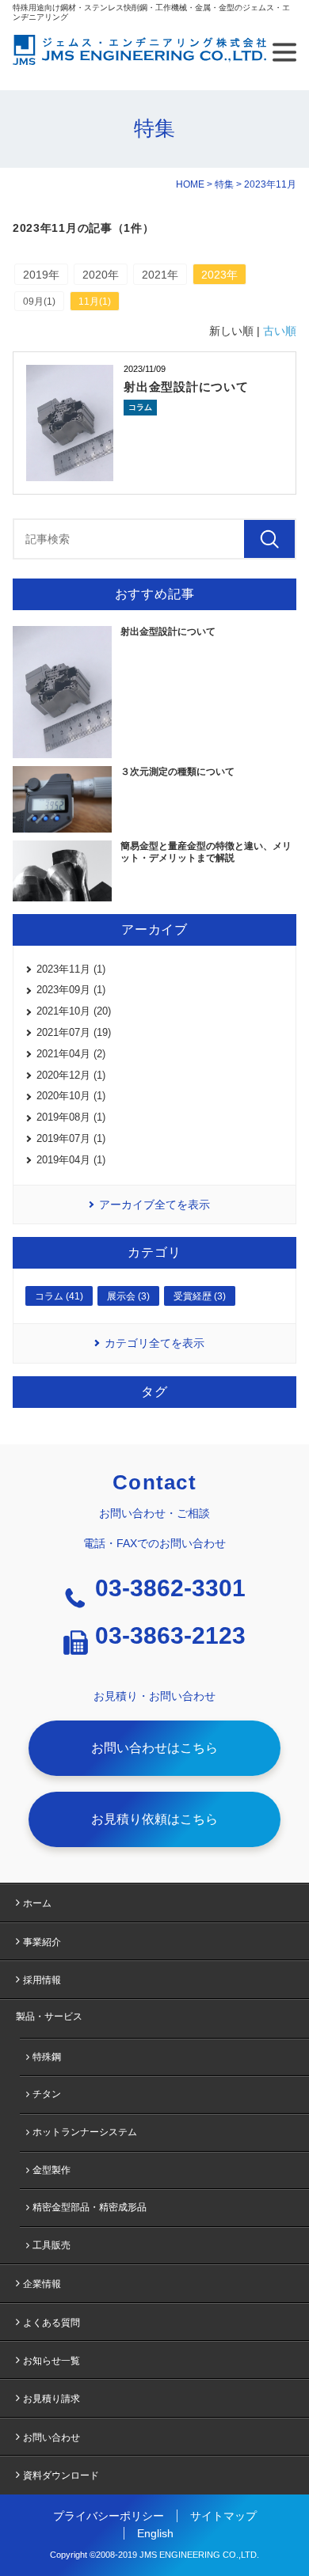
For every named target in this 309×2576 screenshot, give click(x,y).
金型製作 (51, 2170)
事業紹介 (42, 1942)
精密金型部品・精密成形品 (90, 2207)
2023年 (219, 275)
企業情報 (42, 2284)
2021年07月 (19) (74, 1032)
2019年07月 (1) (71, 1138)
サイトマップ (223, 2516)
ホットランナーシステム (85, 2132)
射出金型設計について (186, 387)
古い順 (280, 331)
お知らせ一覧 (51, 2361)
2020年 (101, 275)
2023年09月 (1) (71, 990)
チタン (47, 2094)
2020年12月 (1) (71, 1075)
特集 (224, 184)
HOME (190, 184)
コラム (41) (59, 1296)
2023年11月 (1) (71, 969)
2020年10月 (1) (71, 1096)
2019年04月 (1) (71, 1160)
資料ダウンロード (61, 2475)
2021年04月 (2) (71, 1054)
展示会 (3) (128, 1296)
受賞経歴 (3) (200, 1296)
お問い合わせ (51, 2438)
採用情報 (42, 1980)
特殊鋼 (47, 2057)
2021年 (160, 275)
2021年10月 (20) (74, 1011)
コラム (140, 407)
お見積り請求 (51, 2399)
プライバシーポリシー (109, 2516)
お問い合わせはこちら (154, 1748)
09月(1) (39, 302)
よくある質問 (51, 2323)
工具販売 (51, 2245)
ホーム (37, 1903)
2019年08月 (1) (71, 1117)
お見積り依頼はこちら (154, 1819)
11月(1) (95, 302)
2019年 (41, 275)
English (155, 2533)
